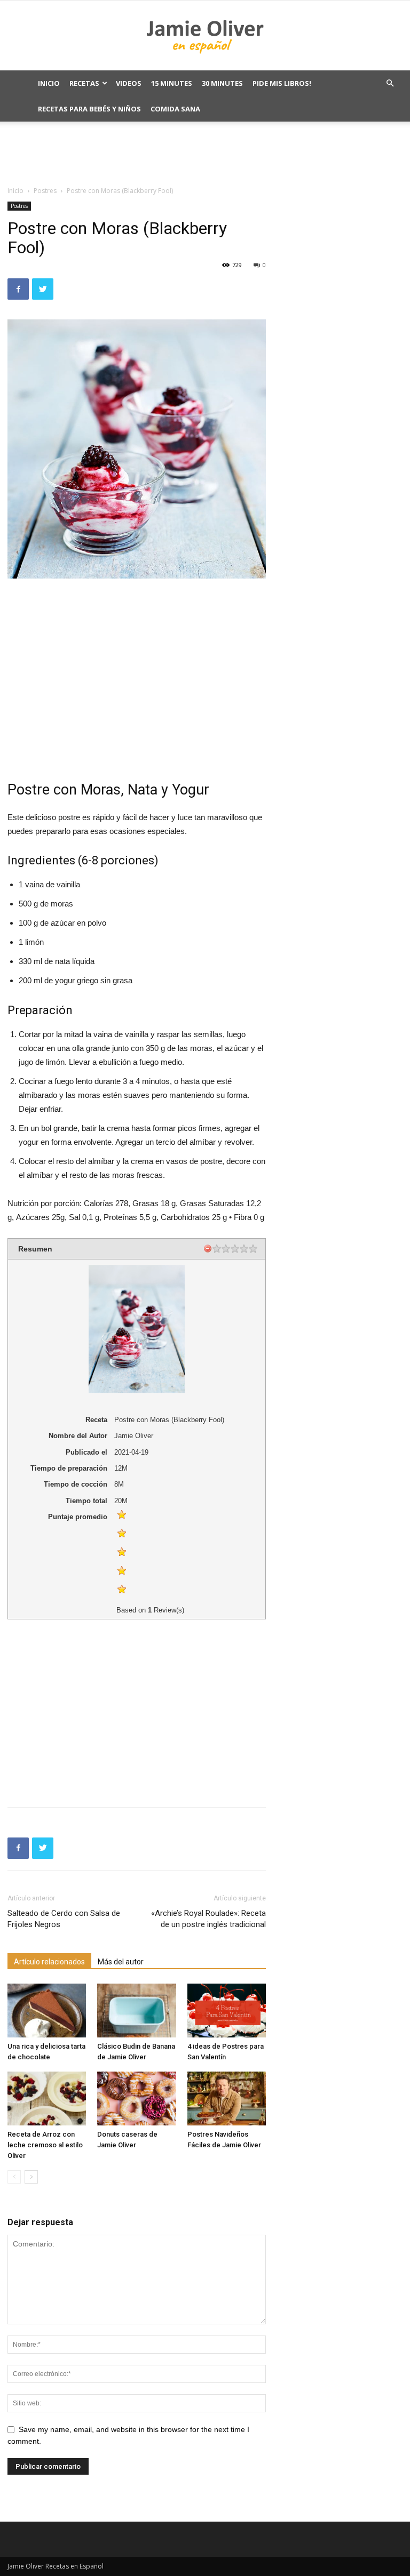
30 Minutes (222, 83)
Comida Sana (175, 109)
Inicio (49, 83)
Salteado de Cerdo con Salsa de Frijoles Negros (64, 1919)
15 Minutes (172, 83)
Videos (129, 83)
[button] (390, 83)
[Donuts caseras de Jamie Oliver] (136, 2098)
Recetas (84, 83)
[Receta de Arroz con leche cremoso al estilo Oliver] (47, 2098)
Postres (45, 191)
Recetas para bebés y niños (89, 109)
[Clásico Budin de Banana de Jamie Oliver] (136, 2011)
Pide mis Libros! (282, 83)
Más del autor (121, 1962)
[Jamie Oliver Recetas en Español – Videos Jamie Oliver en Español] (205, 36)
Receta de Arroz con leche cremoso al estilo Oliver (45, 2145)
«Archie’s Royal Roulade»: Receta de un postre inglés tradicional (208, 1919)
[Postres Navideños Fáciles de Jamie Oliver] (227, 2098)
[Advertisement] (205, 153)
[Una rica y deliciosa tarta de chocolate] (47, 2011)
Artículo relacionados (49, 1962)
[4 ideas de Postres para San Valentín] (227, 2011)
